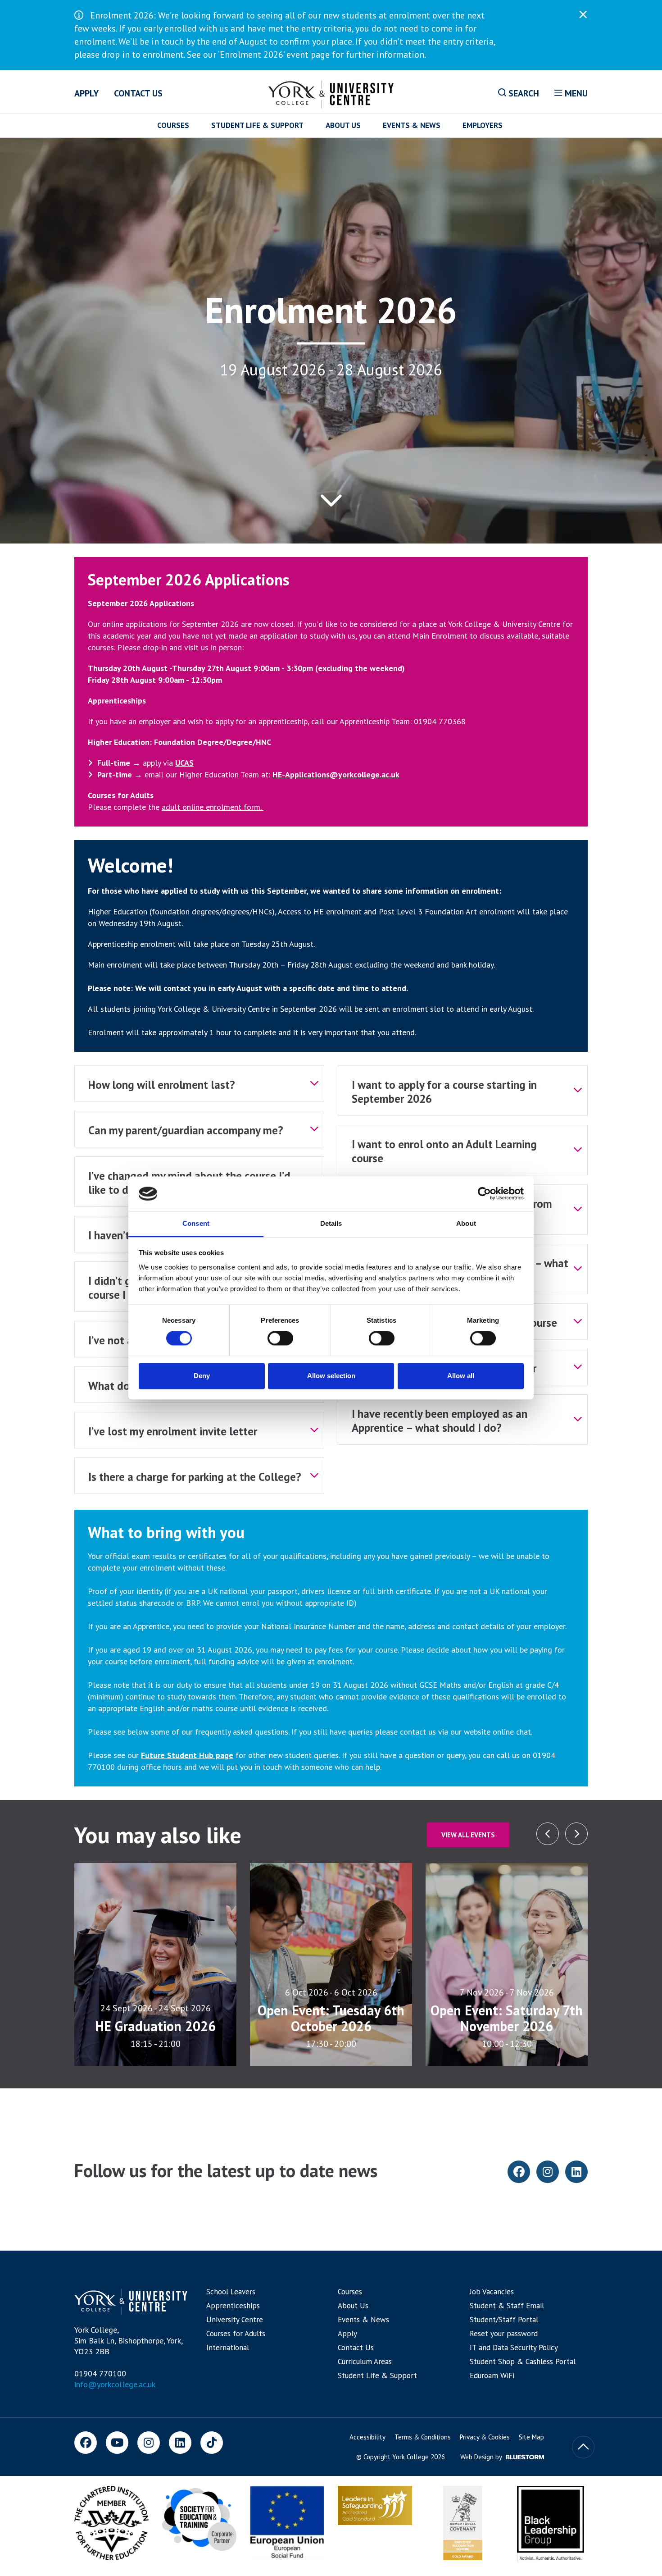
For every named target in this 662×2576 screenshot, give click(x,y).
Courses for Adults (236, 2334)
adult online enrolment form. (213, 807)
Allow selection (331, 1376)
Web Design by (482, 2457)
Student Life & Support (257, 125)
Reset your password (504, 2334)
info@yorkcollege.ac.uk (115, 2384)
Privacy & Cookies (485, 2437)
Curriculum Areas (365, 2361)
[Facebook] (86, 2443)
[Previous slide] (576, 1834)
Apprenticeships (233, 2306)
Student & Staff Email (507, 2306)
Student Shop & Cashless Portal (523, 2361)
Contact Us (138, 93)
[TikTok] (212, 2443)
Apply (86, 93)
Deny (202, 1376)
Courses (173, 125)
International (228, 2348)
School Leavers (231, 2292)
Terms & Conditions (423, 2437)
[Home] (331, 93)
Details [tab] (331, 1223)
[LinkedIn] (180, 2443)
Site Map (531, 2437)
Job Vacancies (492, 2292)
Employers (483, 125)
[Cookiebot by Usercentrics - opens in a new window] (484, 1194)
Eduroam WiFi (492, 2375)
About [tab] (466, 1223)
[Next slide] (548, 1834)
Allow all (461, 1376)
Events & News (412, 125)
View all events (468, 1835)
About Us (343, 125)
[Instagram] (149, 2443)
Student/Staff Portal (504, 2320)
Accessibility (367, 2437)
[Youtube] (117, 2443)
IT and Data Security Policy (514, 2348)
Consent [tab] (196, 1223)
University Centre (235, 2320)
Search (523, 93)
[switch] (280, 1338)
